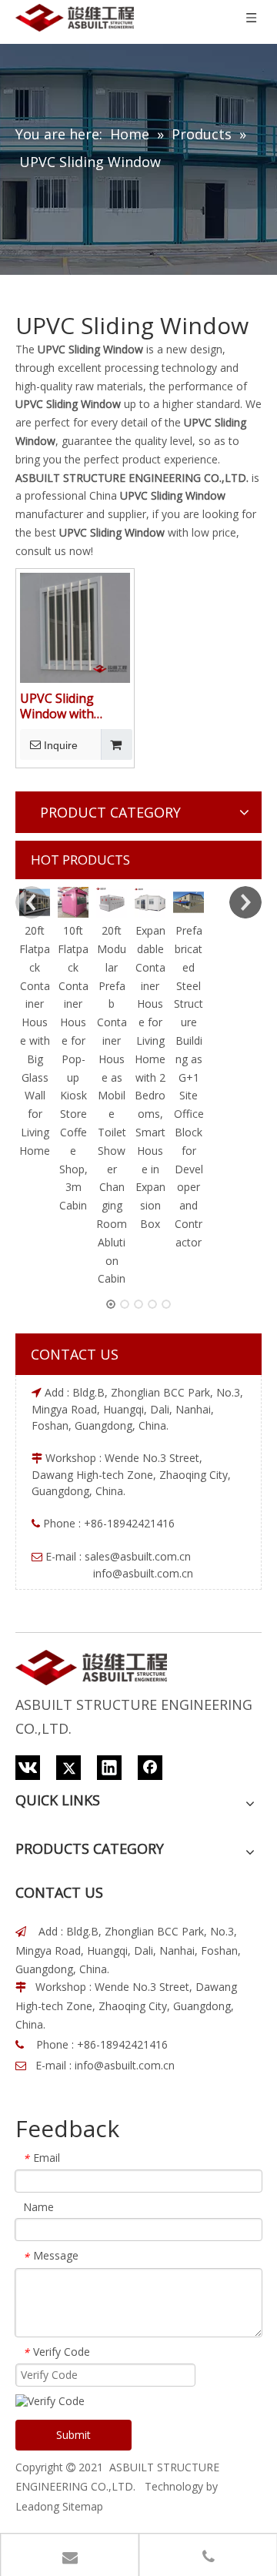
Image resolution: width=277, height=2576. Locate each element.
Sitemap (83, 2506)
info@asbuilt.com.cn (125, 2065)
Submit (73, 2435)
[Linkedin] (109, 1768)
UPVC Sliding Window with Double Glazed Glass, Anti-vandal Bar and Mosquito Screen (72, 706)
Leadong (37, 2506)
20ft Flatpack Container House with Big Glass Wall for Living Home (35, 1040)
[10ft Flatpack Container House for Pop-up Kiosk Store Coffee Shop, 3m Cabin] (73, 902)
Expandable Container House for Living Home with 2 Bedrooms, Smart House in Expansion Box (150, 1077)
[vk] (28, 1768)
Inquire (61, 745)
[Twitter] (68, 1768)
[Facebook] (150, 1768)
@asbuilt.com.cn (150, 1556)
